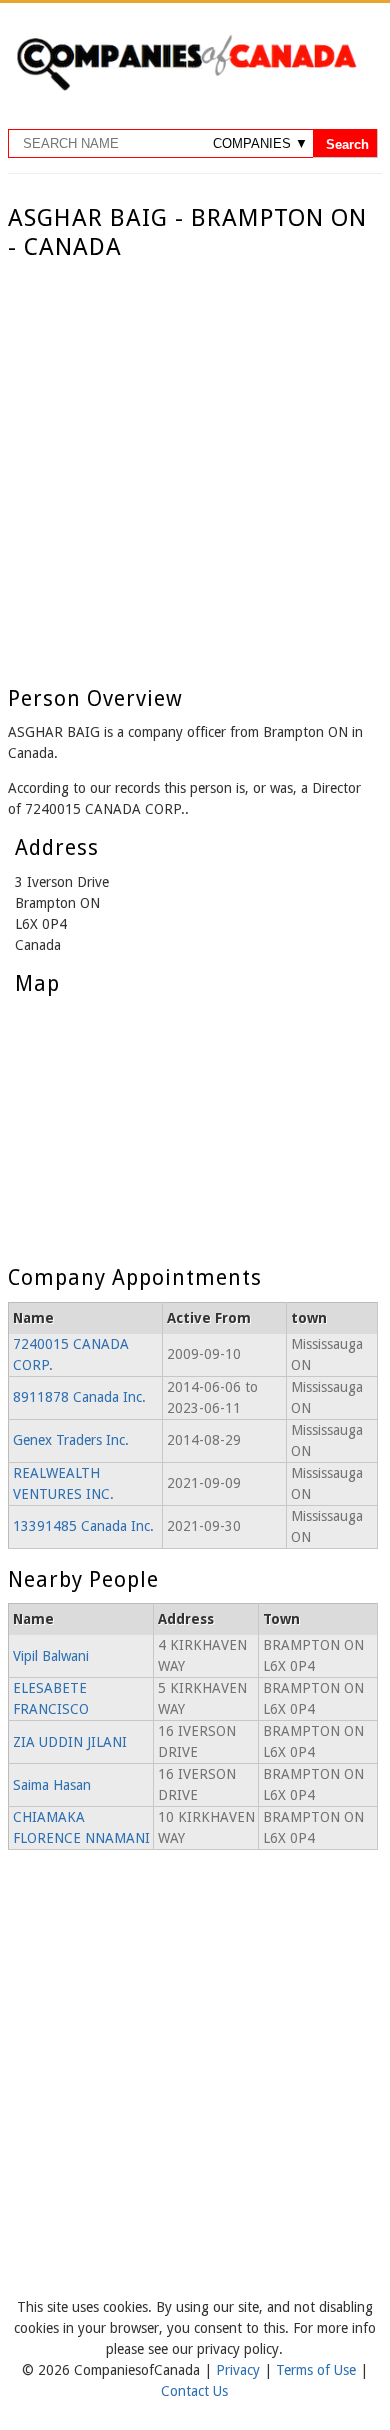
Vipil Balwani (51, 1656)
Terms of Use (318, 2370)
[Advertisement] (195, 467)
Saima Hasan (52, 1785)
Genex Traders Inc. (71, 1440)
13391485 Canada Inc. (83, 1526)
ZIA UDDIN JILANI (70, 1742)
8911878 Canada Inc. (79, 1397)
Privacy (240, 2370)
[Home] (186, 87)
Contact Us (194, 2391)
